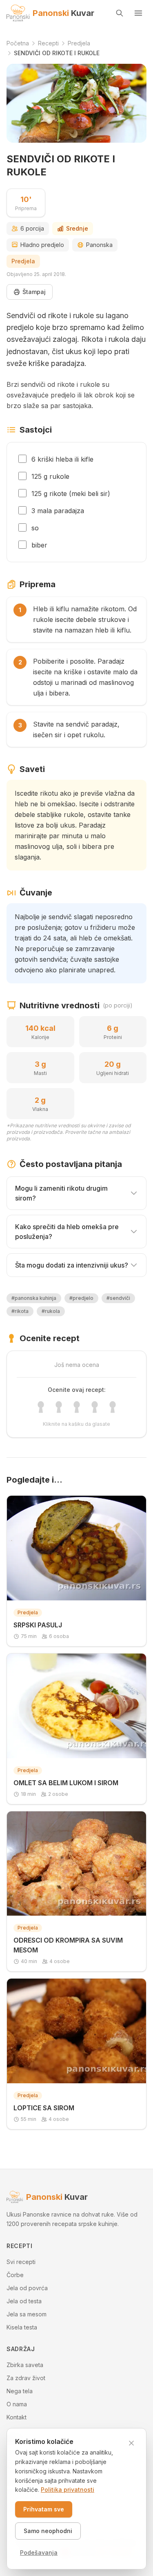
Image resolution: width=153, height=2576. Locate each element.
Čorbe (15, 2275)
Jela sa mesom (27, 2314)
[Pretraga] (120, 13)
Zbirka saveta (25, 2365)
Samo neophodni (48, 2531)
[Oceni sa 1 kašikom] (41, 1407)
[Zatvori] (131, 2443)
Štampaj (34, 292)
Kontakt (17, 2417)
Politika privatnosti (68, 2490)
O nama (17, 2404)
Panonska (99, 245)
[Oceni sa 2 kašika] (59, 1407)
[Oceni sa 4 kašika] (95, 1407)
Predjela (23, 261)
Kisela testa (22, 2327)
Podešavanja (39, 2552)
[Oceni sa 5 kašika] (113, 1407)
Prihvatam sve (44, 2509)
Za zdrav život (26, 2378)
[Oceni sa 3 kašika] (77, 1407)
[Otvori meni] (138, 13)
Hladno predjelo (42, 245)
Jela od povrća (27, 2288)
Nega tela (20, 2391)
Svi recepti (21, 2262)
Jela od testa (24, 2301)
